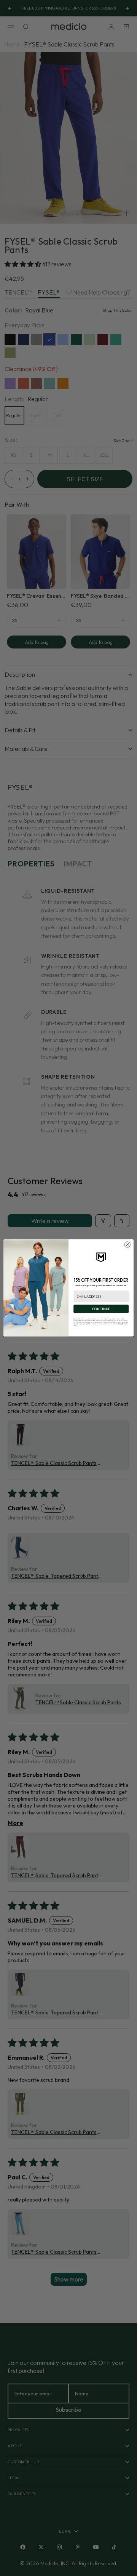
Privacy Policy (122, 1324)
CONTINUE (101, 1309)
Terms (75, 1326)
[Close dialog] (127, 1245)
